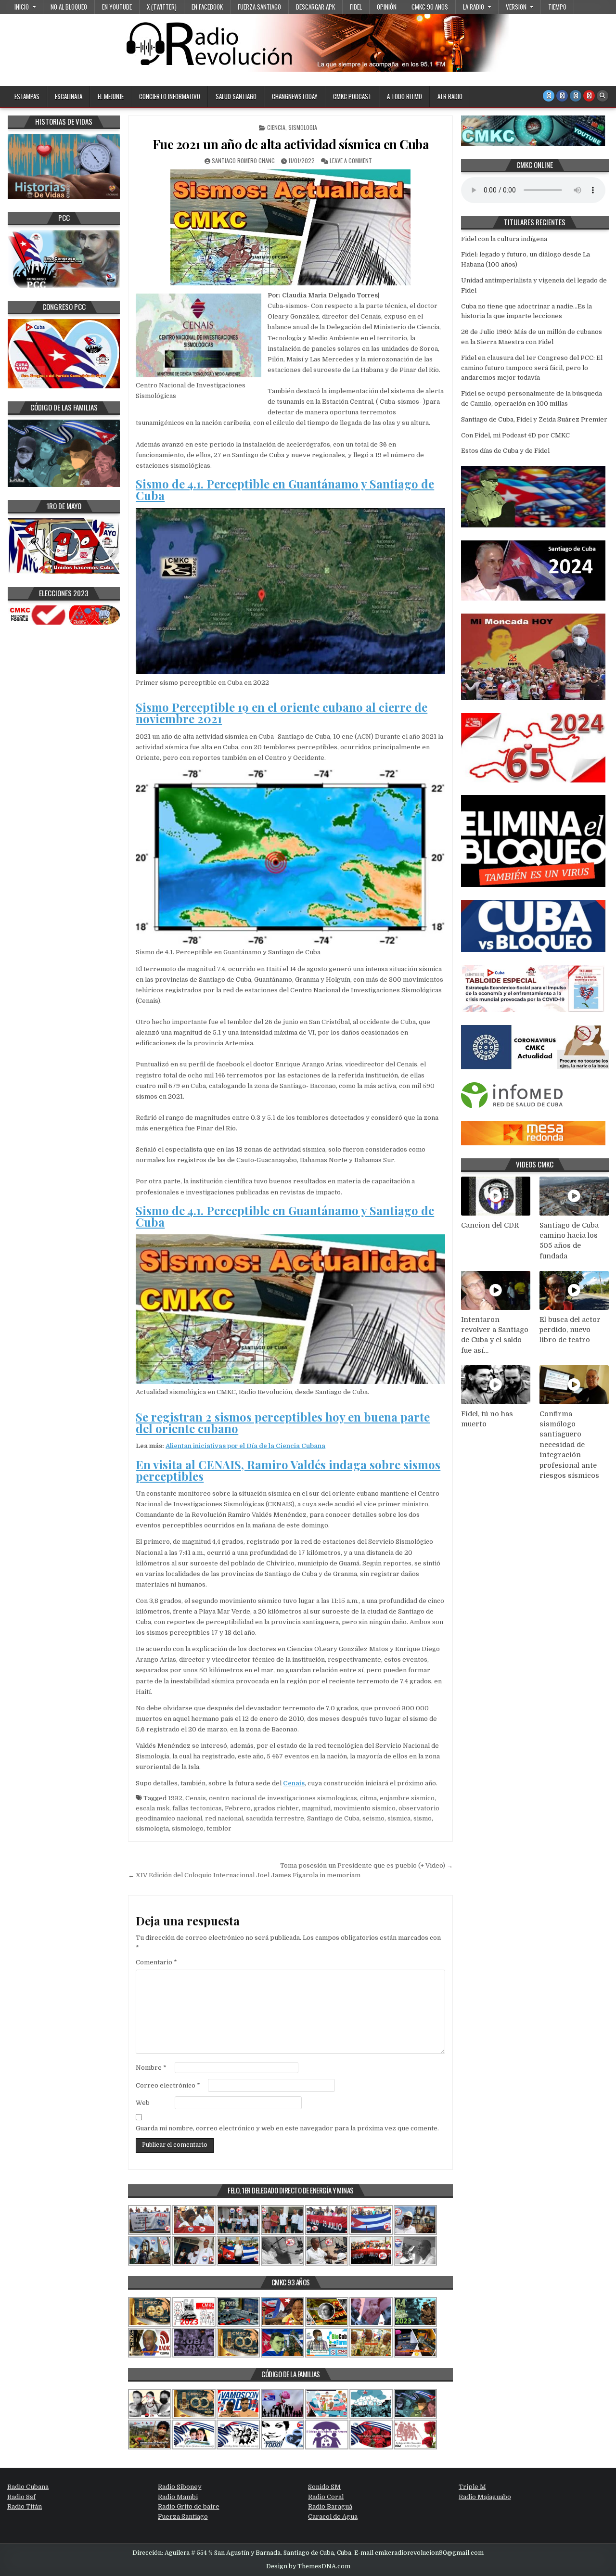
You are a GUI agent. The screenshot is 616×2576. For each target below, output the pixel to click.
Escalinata (69, 96)
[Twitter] (549, 96)
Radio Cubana (28, 2487)
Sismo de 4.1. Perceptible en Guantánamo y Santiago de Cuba (285, 489)
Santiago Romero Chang (243, 160)
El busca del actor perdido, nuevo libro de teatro (570, 1330)
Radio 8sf (21, 2497)
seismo (373, 1818)
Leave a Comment (351, 160)
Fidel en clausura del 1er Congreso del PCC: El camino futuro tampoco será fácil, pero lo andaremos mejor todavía (532, 368)
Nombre (151, 2068)
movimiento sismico (365, 1808)
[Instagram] (576, 96)
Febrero (238, 1808)
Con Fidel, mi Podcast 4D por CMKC (515, 435)
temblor (219, 1828)
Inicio (22, 7)
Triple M (472, 2487)
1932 (175, 1798)
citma (368, 1798)
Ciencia (276, 127)
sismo (423, 1818)
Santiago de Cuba (333, 1818)
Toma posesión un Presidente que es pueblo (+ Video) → (366, 1865)
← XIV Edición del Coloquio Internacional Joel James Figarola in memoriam (244, 1875)
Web (143, 2103)
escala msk (153, 1808)
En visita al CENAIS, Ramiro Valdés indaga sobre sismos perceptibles (288, 1470)
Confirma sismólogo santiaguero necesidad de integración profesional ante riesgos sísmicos (569, 1445)
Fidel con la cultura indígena (504, 239)
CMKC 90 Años (430, 7)
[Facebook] (562, 96)
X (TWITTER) (162, 7)
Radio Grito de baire (189, 2506)
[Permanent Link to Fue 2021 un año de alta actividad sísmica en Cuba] (290, 227)
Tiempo (557, 7)
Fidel (356, 7)
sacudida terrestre (275, 1818)
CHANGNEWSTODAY (295, 96)
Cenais (294, 1783)
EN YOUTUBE (117, 7)
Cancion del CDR (490, 1225)
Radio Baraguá (330, 2506)
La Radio (474, 7)
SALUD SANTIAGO (236, 96)
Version (516, 7)
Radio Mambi (178, 2497)
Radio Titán (25, 2506)
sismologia (152, 1828)
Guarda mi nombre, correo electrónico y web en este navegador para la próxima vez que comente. (287, 2128)
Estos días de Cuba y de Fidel (505, 451)
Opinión (387, 7)
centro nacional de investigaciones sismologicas (283, 1798)
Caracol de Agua (333, 2517)
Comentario (156, 1962)
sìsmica (399, 1818)
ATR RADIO (450, 96)
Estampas (27, 96)
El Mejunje (111, 96)
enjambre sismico (407, 1798)
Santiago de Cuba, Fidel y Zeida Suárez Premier (534, 419)
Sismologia (303, 127)
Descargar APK (315, 7)
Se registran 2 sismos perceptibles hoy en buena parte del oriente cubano (283, 1423)
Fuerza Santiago (259, 7)
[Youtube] (589, 96)
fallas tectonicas (197, 1808)
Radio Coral (326, 2497)
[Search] (603, 96)
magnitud (316, 1808)
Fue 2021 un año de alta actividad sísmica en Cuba (291, 144)
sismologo (188, 1828)
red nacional (224, 1818)
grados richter (276, 1808)
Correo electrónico (168, 2085)
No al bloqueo (69, 7)
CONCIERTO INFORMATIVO (170, 96)
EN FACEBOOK (207, 7)
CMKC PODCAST (352, 96)
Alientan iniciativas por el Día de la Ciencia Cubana (245, 1446)
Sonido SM (324, 2487)
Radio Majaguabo (485, 2497)
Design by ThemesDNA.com (308, 2566)
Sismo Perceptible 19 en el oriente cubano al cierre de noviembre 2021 (282, 713)
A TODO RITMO (404, 96)
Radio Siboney (180, 2487)
